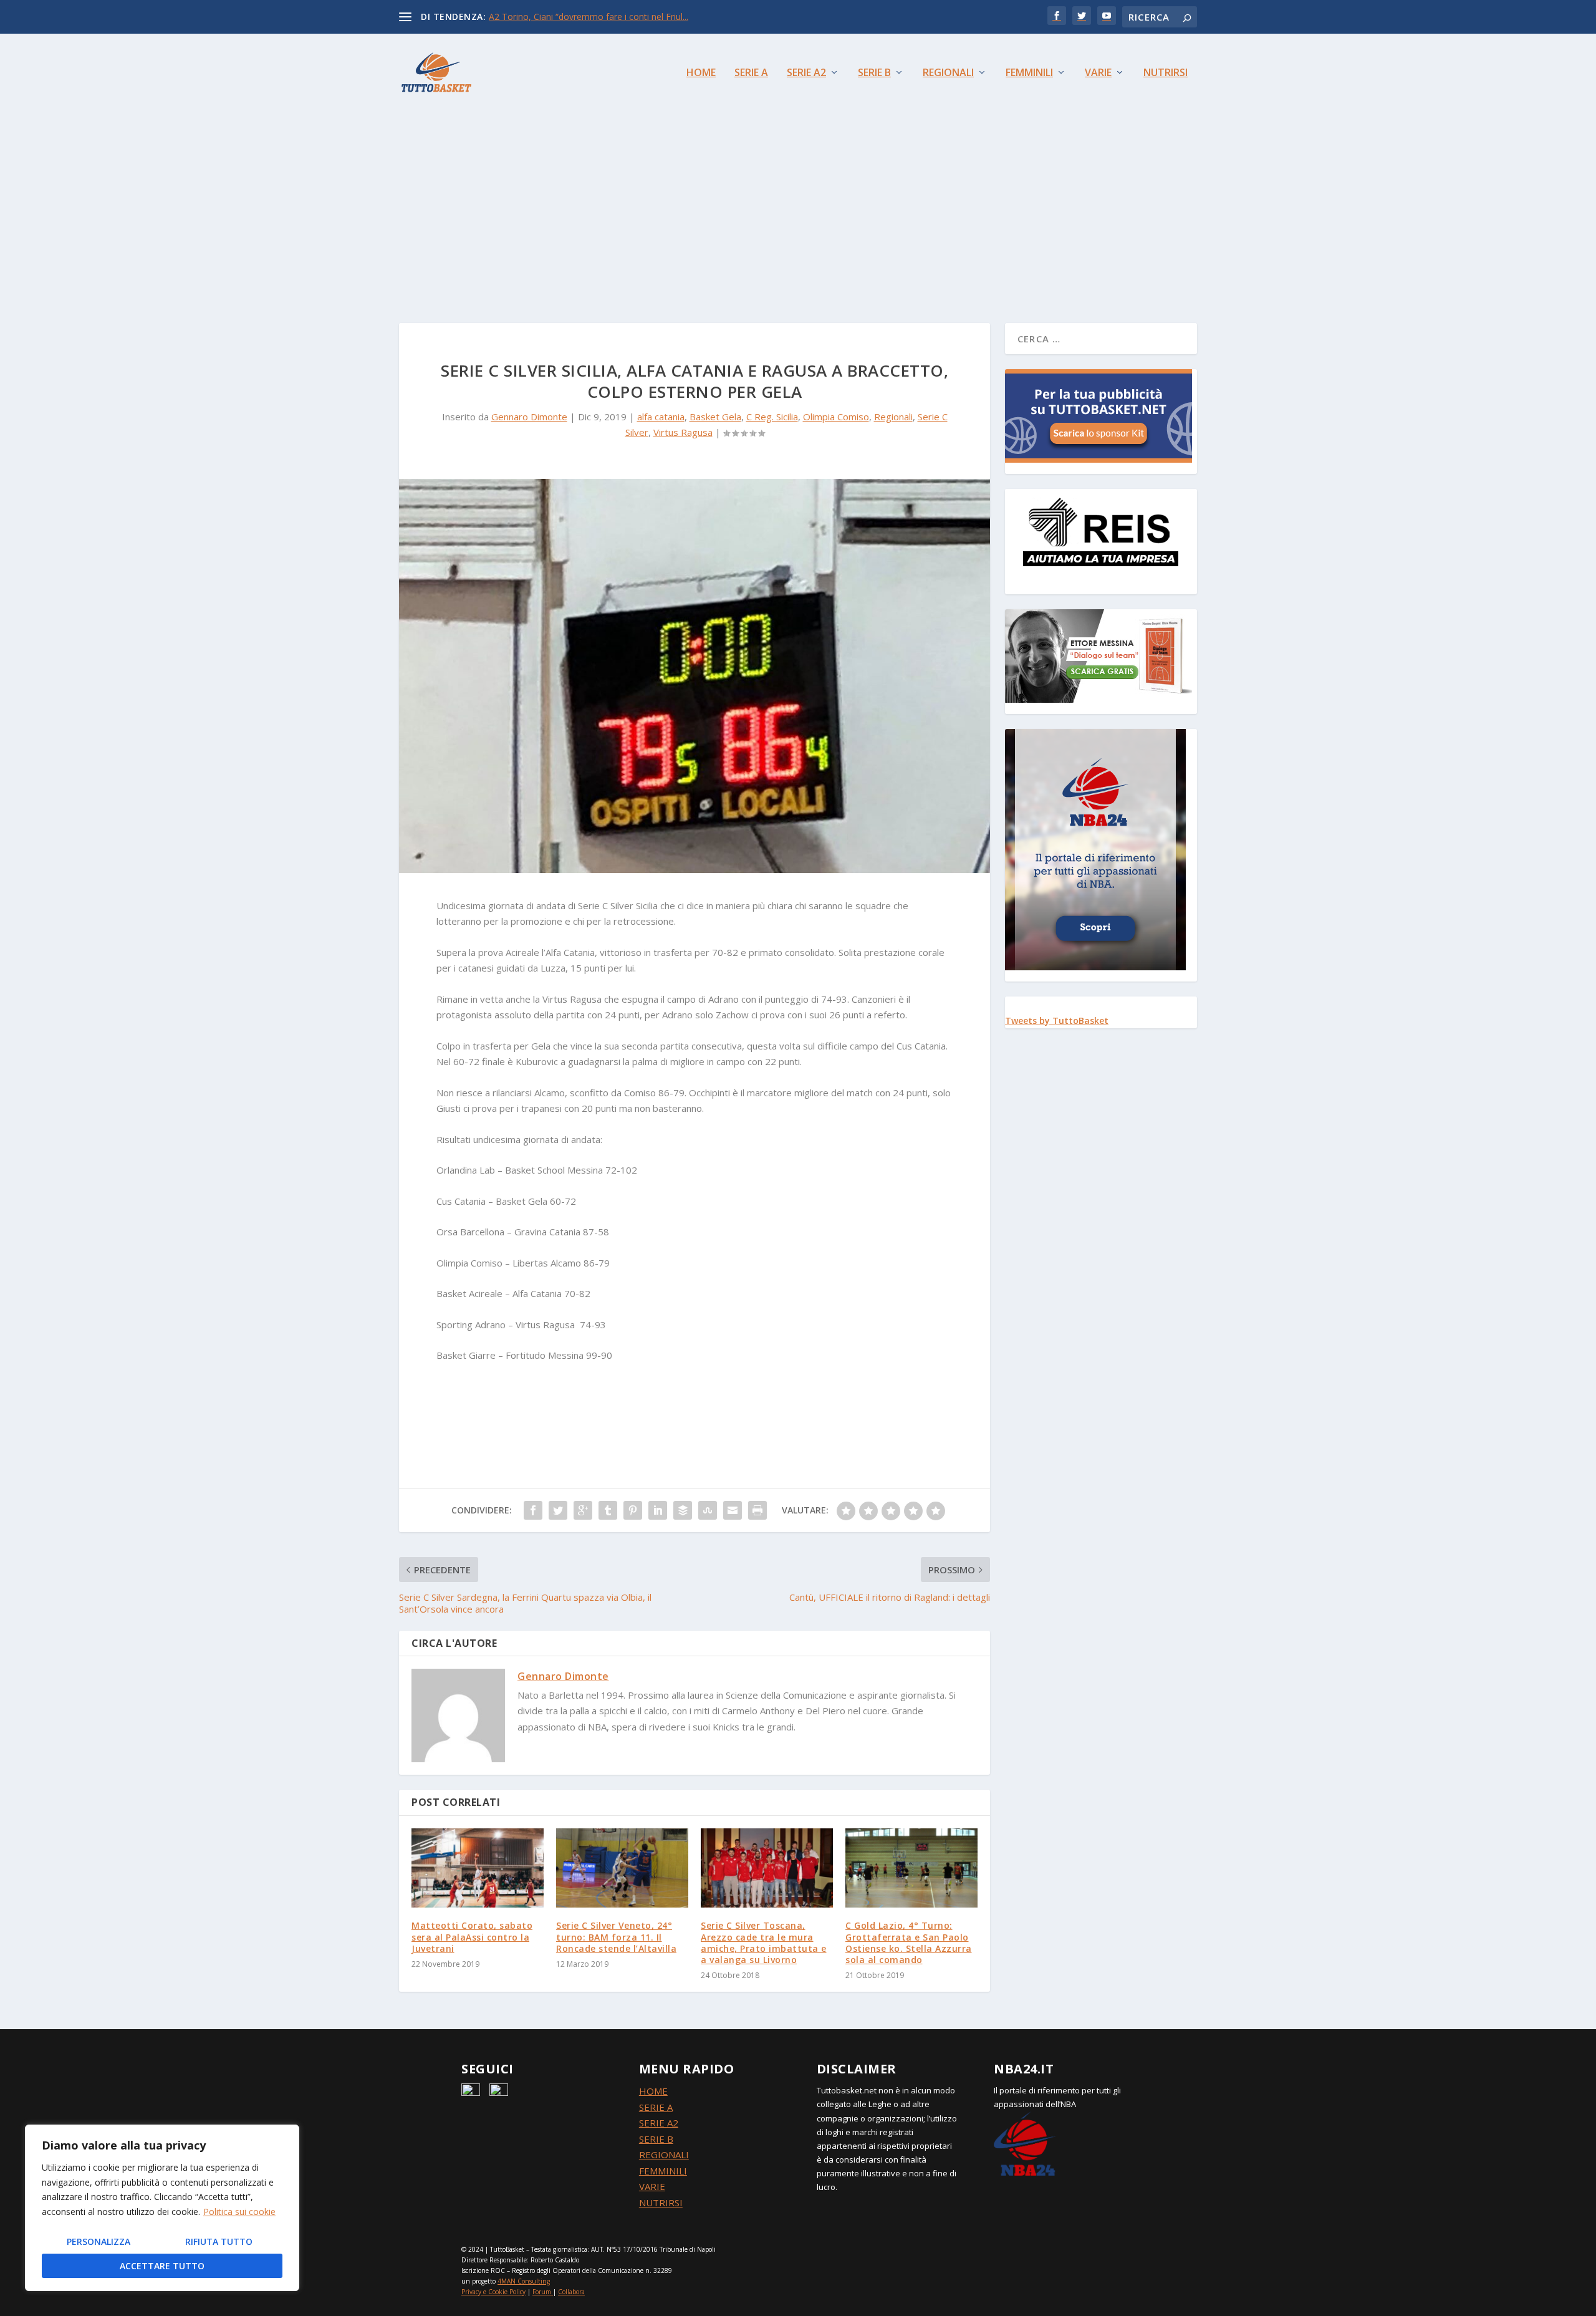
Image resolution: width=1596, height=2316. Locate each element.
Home (701, 73)
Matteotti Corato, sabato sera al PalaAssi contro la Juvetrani (472, 1937)
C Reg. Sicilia (772, 417)
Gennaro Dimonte (529, 417)
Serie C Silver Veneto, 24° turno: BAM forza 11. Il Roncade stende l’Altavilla (616, 1937)
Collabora (571, 2292)
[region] (162, 2208)
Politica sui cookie (239, 2212)
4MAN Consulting (524, 2281)
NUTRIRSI (661, 2203)
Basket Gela (715, 417)
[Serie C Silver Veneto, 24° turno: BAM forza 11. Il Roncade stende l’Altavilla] (622, 1868)
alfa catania (661, 417)
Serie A (751, 73)
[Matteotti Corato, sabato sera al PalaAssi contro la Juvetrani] (478, 1868)
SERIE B (656, 2139)
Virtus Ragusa (683, 432)
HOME (653, 2091)
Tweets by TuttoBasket (1057, 1020)
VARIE (652, 2186)
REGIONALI (664, 2154)
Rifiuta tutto (219, 2241)
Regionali (948, 73)
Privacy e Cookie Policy (493, 2292)
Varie (1098, 73)
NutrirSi (1166, 73)
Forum (542, 2292)
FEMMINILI (663, 2171)
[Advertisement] (798, 205)
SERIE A (656, 2107)
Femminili (1029, 73)
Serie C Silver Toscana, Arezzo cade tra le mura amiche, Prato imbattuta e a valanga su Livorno (764, 1942)
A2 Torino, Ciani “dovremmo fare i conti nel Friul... (589, 17)
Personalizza (99, 2241)
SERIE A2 (659, 2123)
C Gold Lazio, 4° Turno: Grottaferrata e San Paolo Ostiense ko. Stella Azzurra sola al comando (909, 1942)
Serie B (874, 73)
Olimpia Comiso (836, 417)
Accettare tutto (162, 2266)
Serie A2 (806, 73)
